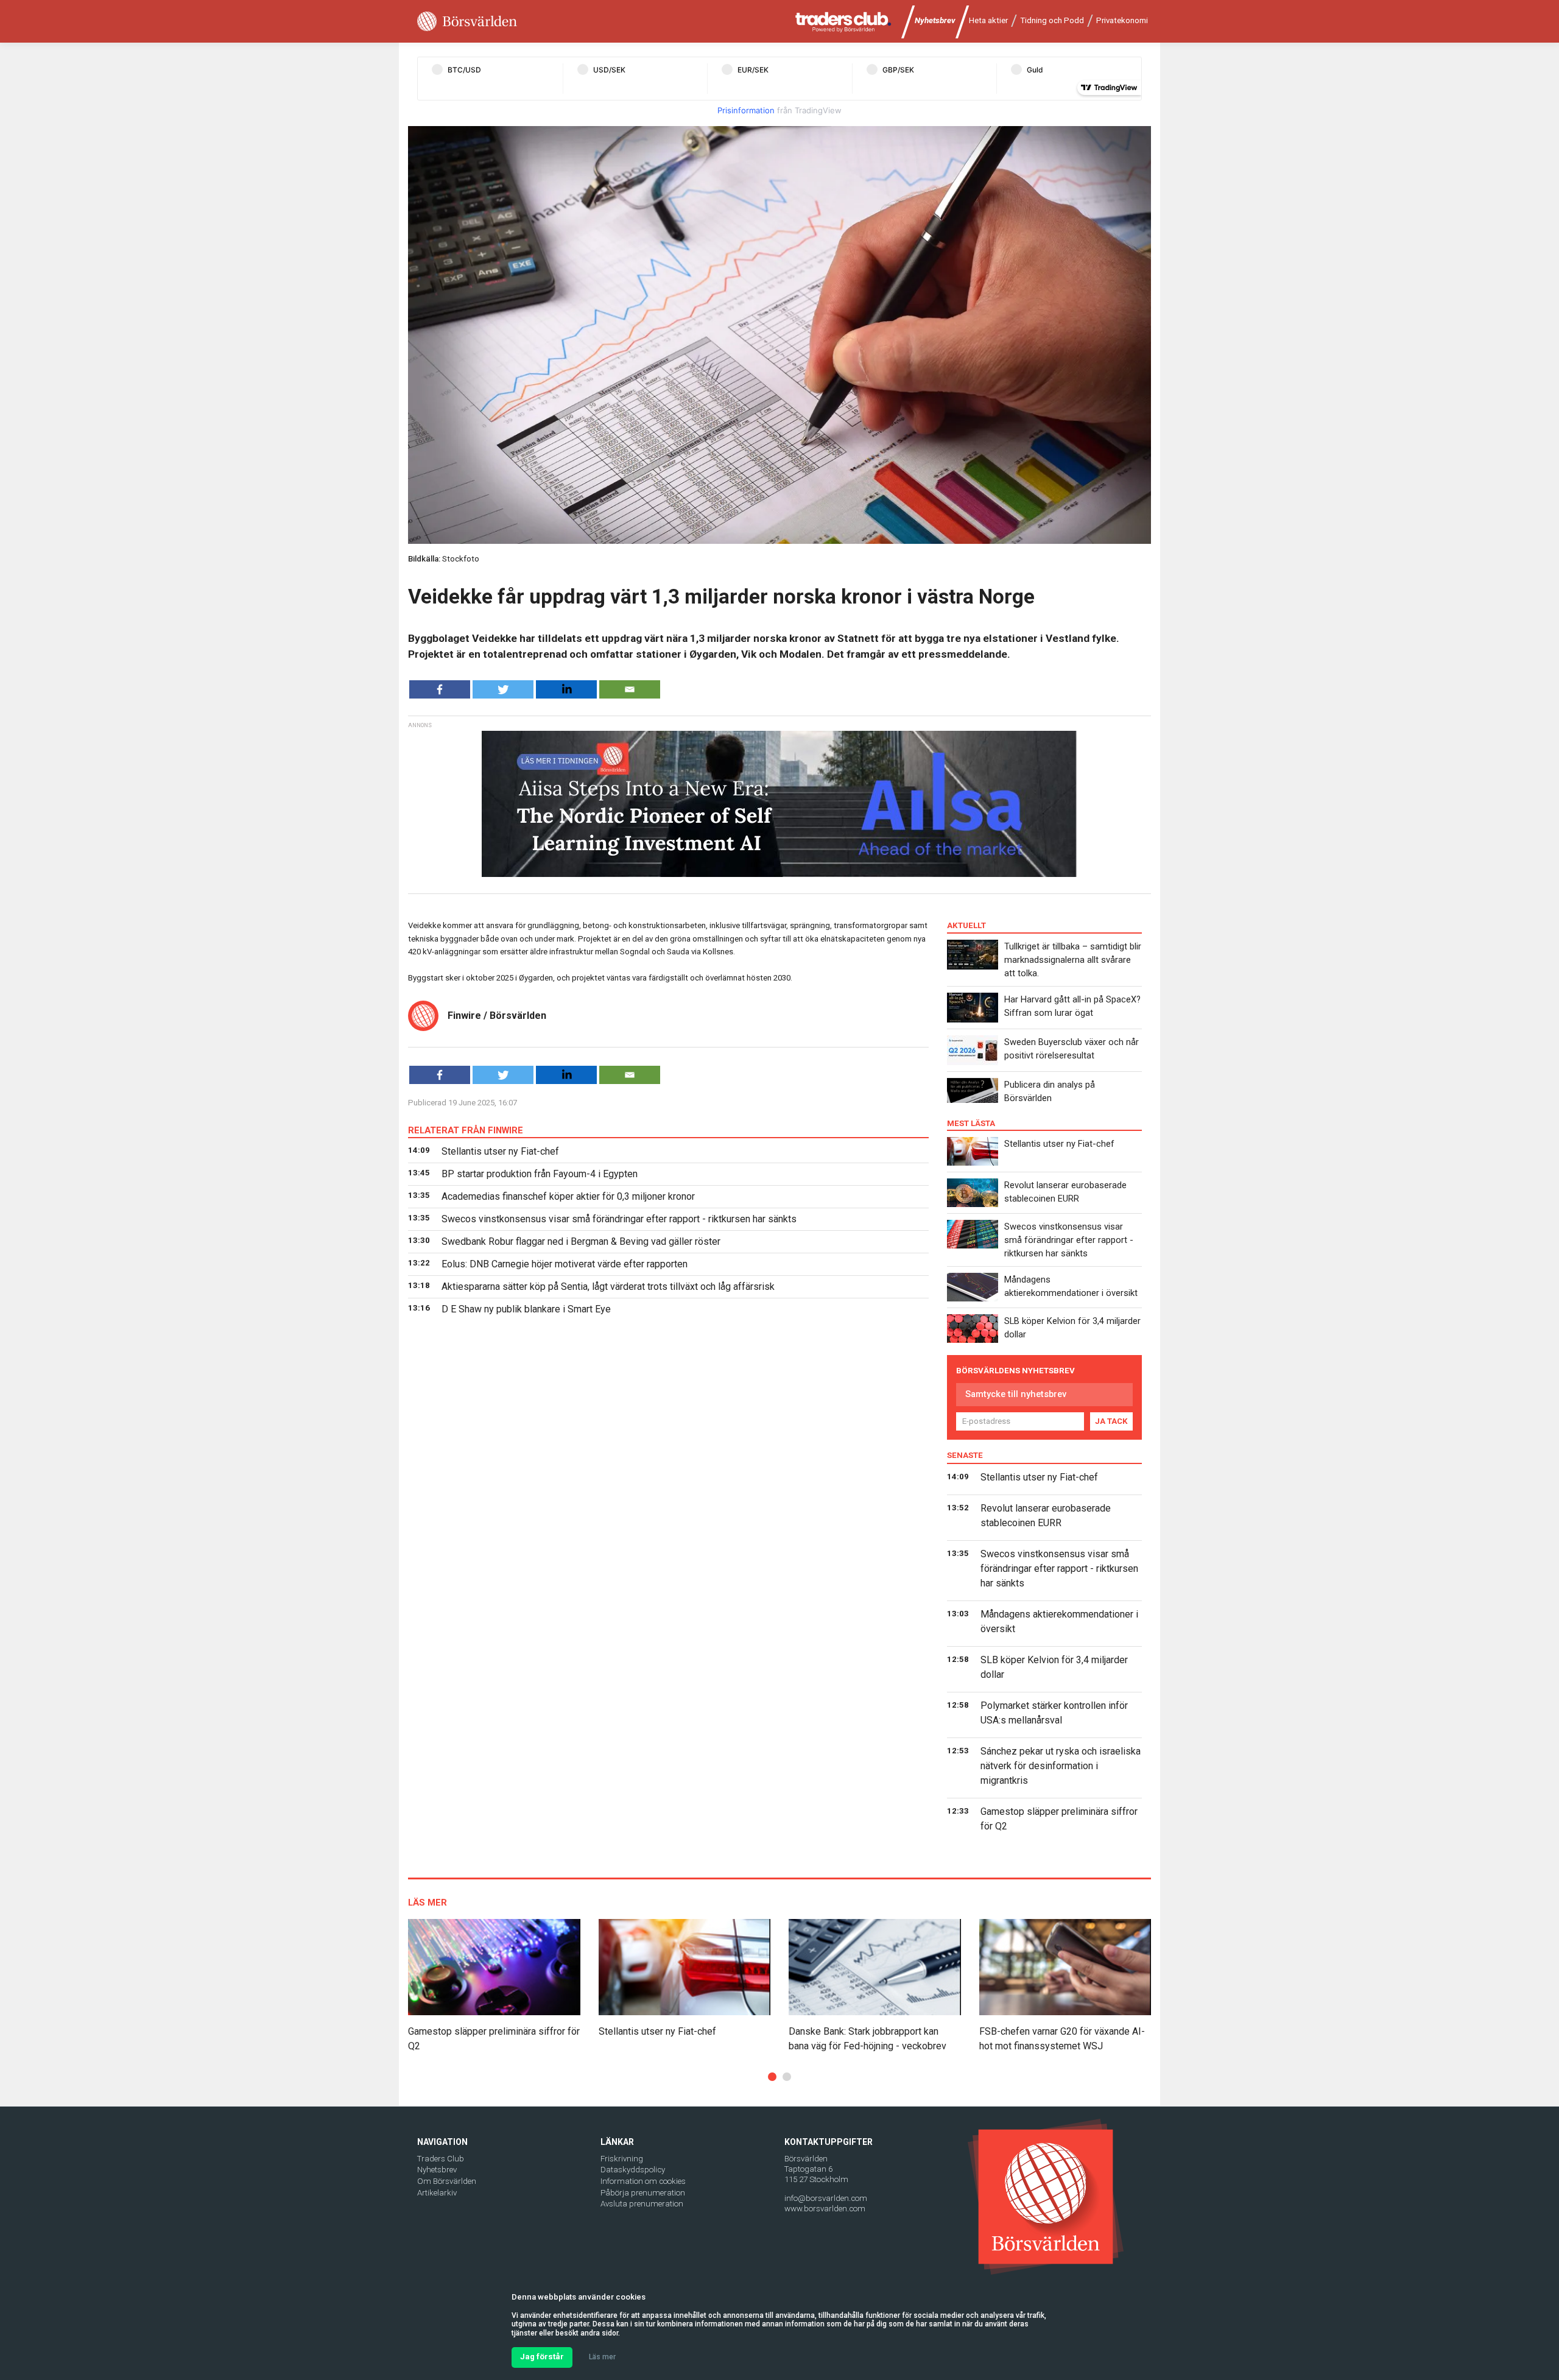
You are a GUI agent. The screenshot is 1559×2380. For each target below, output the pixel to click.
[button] (772, 2077)
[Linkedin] (566, 689)
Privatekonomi (1122, 20)
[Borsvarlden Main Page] (467, 22)
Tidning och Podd (1052, 20)
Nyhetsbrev (935, 20)
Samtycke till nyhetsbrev (1016, 1394)
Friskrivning (622, 2159)
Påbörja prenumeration (643, 2193)
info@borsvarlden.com (826, 2198)
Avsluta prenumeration (642, 2204)
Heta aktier (988, 20)
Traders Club (441, 2159)
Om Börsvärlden (447, 2181)
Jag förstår (542, 2357)
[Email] (630, 689)
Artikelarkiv (437, 2193)
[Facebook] (440, 689)
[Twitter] (503, 689)
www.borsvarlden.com (825, 2209)
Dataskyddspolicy (633, 2170)
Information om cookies (643, 2181)
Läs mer (602, 2357)
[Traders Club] (843, 22)
